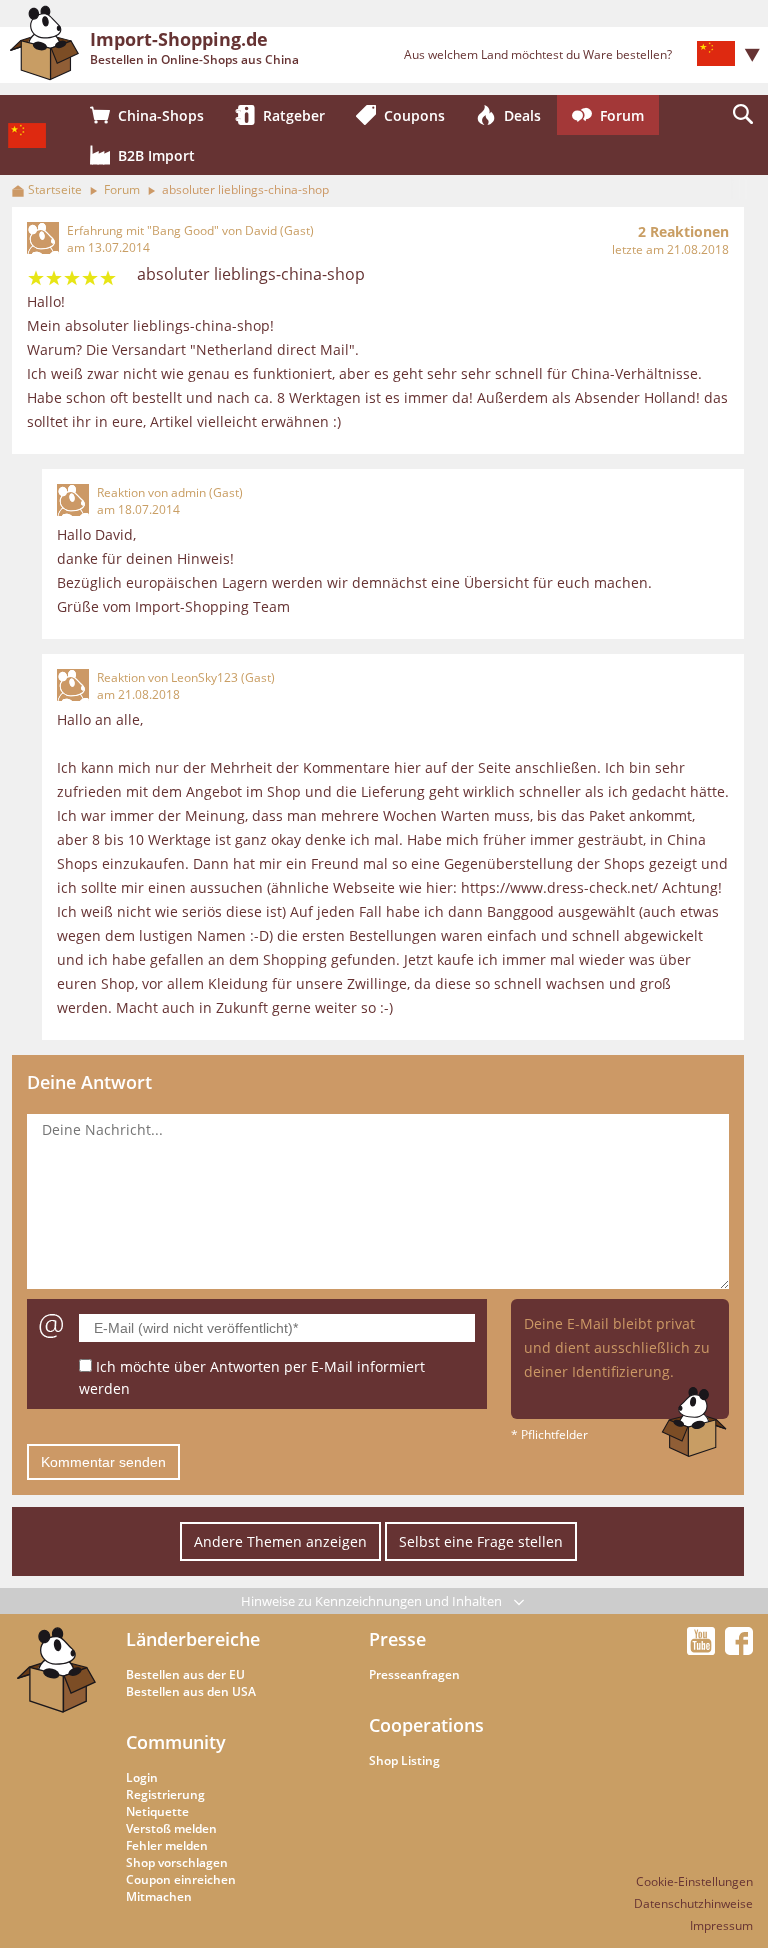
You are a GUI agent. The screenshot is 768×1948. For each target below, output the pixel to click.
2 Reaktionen (683, 231)
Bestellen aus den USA (191, 1691)
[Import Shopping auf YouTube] (704, 1649)
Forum (122, 189)
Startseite (55, 189)
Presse (397, 1639)
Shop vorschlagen (177, 1862)
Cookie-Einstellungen (694, 1881)
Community (176, 1742)
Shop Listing (404, 1760)
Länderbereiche (193, 1639)
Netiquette (157, 1811)
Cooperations (426, 1725)
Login (142, 1777)
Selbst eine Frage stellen (481, 1541)
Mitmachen (159, 1896)
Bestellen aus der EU (185, 1674)
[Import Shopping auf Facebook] (739, 1649)
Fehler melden (167, 1845)
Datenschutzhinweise (693, 1903)
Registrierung (165, 1794)
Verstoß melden (171, 1828)
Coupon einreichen (181, 1879)
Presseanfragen (414, 1674)
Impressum (721, 1925)
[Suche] (743, 115)
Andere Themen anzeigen (280, 1541)
